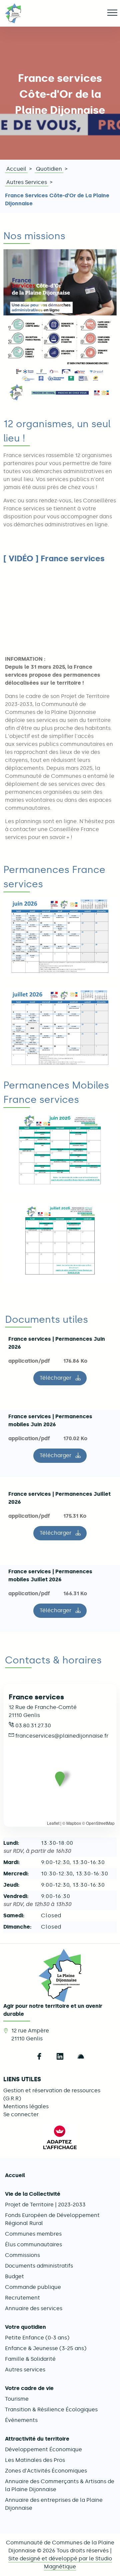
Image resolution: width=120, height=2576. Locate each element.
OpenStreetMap (100, 1823)
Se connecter (21, 2114)
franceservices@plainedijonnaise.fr (62, 1736)
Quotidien (49, 169)
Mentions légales (26, 2106)
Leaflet (53, 1823)
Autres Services (27, 182)
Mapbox (74, 1823)
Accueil (16, 169)
